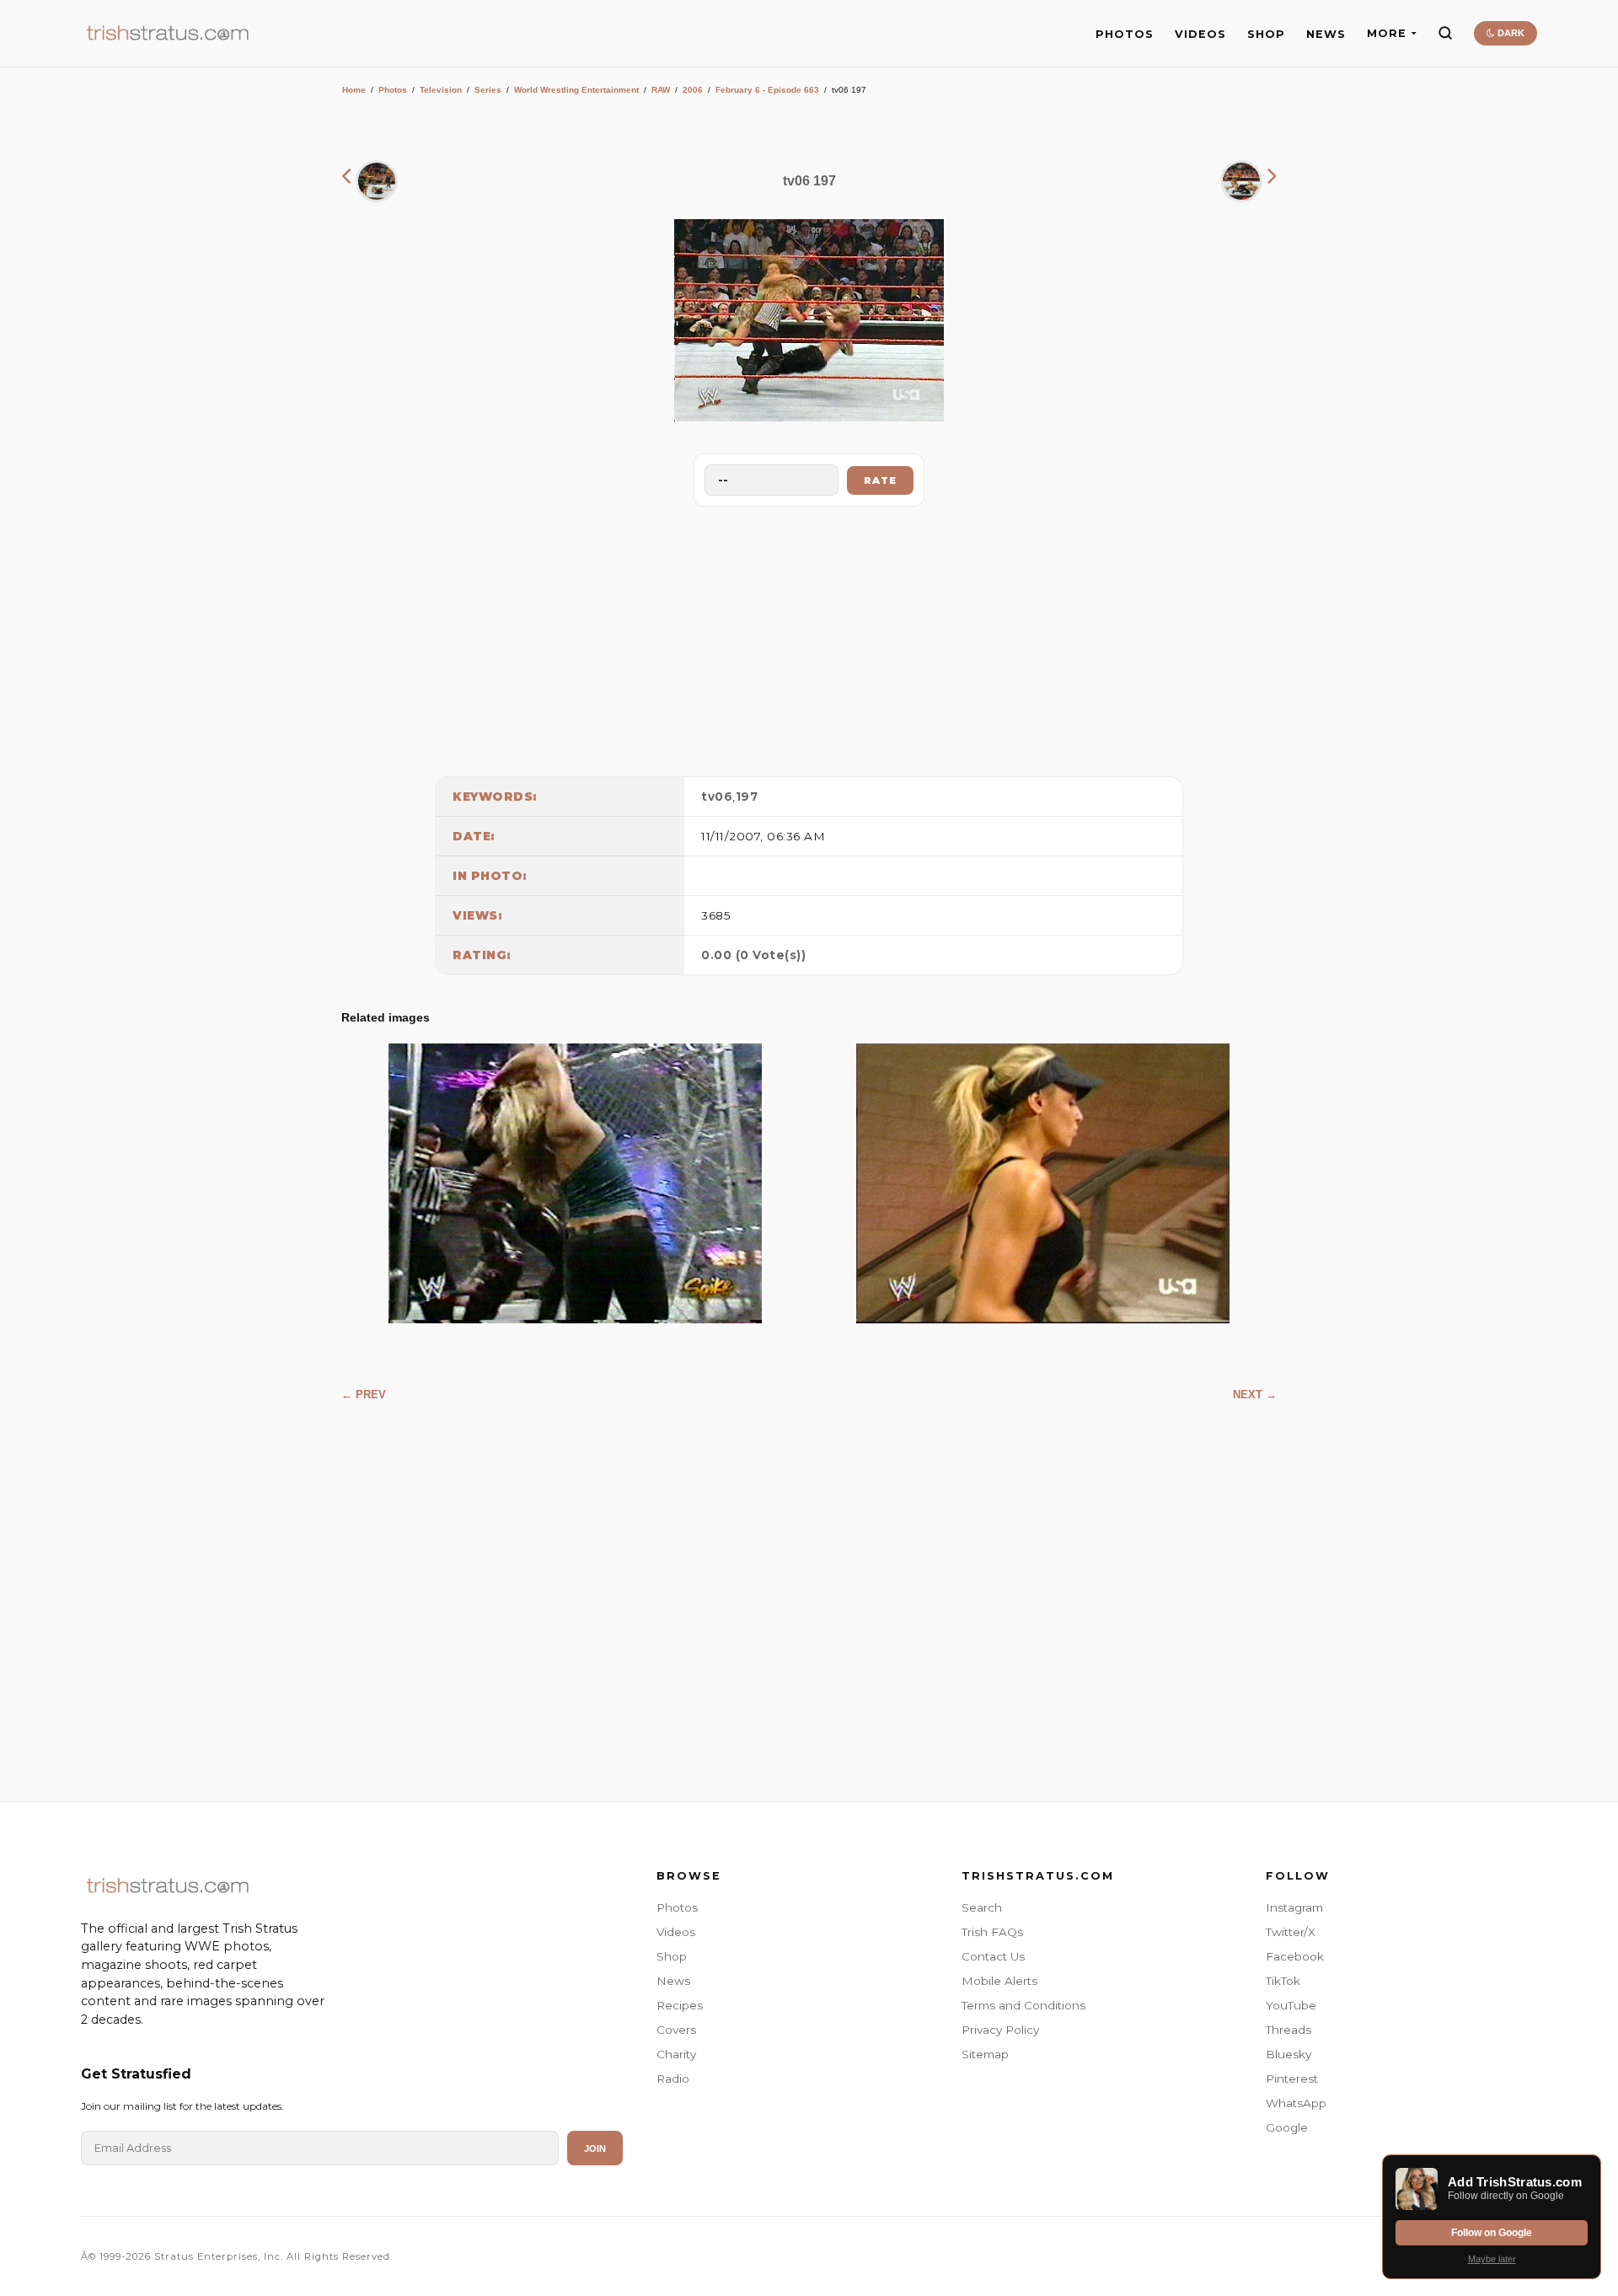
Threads (1289, 2030)
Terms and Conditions (1023, 2005)
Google (1287, 2127)
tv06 (717, 797)
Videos (676, 1932)
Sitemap (985, 2054)
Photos (393, 90)
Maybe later (1492, 2259)
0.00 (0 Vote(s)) (753, 955)
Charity (676, 2054)
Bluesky (1289, 2054)
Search (982, 1907)
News (673, 1981)
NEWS (1326, 34)
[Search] (1445, 33)
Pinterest (1292, 2079)
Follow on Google (1492, 2233)
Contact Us (993, 1956)
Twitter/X (1291, 1932)
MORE (1387, 33)
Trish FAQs (992, 1932)
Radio (673, 2079)
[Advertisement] (809, 637)
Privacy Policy (1000, 2030)
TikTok (1283, 1981)
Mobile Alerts (999, 1981)
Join (595, 2148)
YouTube (1291, 2005)
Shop (672, 1956)
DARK (1510, 33)
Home (354, 90)
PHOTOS (1125, 34)
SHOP (1266, 34)
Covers (676, 2030)
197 (747, 797)
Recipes (680, 2005)
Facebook (1295, 1956)
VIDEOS (1200, 34)
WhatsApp (1296, 2103)
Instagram (1294, 1907)
